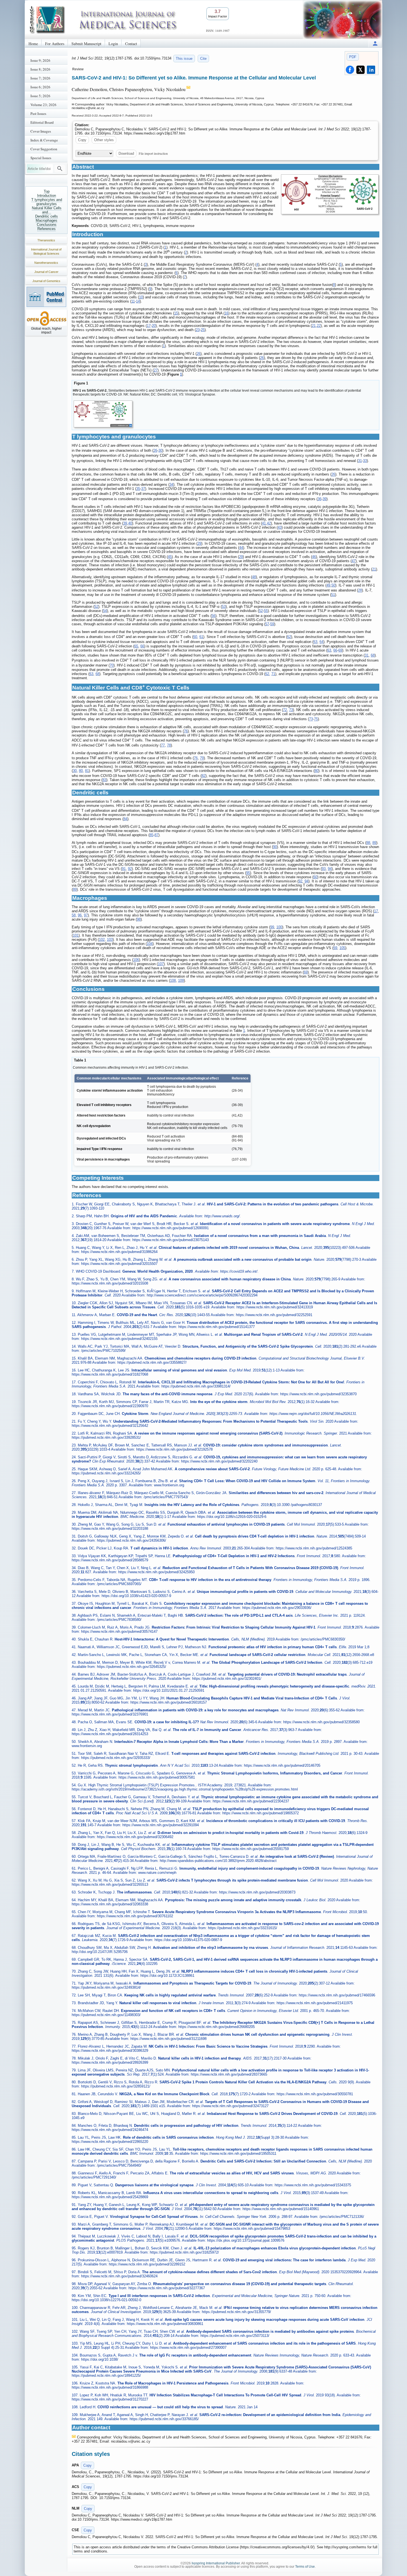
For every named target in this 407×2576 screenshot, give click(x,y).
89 (374, 843)
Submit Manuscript (86, 44)
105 (342, 948)
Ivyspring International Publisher (216, 2563)
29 (199, 543)
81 (87, 771)
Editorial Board (42, 122)
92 (130, 869)
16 (226, 313)
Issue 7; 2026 (40, 78)
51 (333, 595)
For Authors (55, 44)
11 (133, 301)
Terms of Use (305, 2567)
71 (273, 674)
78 (169, 745)
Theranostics (46, 240)
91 (124, 869)
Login (113, 44)
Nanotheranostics (46, 263)
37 (143, 489)
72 (285, 710)
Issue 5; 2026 (40, 96)
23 (198, 330)
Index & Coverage (44, 140)
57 (267, 624)
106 (136, 960)
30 (160, 450)
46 (314, 557)
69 (340, 650)
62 (289, 637)
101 (76, 935)
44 (241, 548)
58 (74, 915)
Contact (131, 44)
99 (272, 927)
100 (279, 927)
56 (213, 616)
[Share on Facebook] (350, 70)
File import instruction (153, 153)
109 (181, 980)
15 (176, 313)
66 (142, 646)
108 (173, 980)
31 (360, 461)
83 (104, 780)
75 (316, 719)
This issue (184, 59)
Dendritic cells (47, 216)
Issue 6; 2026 (40, 87)
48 (254, 577)
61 (201, 637)
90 (275, 847)
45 (170, 557)
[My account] (375, 43)
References (47, 229)
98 (139, 919)
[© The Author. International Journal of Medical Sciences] (330, 194)
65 (136, 646)
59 (272, 624)
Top (47, 191)
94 (330, 869)
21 (314, 326)
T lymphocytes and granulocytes (47, 202)
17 (149, 326)
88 (368, 843)
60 (195, 637)
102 (102, 940)
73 (291, 710)
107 (161, 964)
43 (280, 527)
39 (324, 499)
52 (96, 607)
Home (33, 44)
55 (266, 611)
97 (86, 915)
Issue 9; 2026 (40, 60)
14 (138, 301)
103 (110, 940)
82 (203, 776)
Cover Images (41, 131)
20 (154, 326)
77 (163, 745)
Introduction (47, 196)
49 (328, 585)
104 (150, 944)
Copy (82, 140)
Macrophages (47, 220)
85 (151, 835)
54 (105, 611)
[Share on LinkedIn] (371, 70)
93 (324, 869)
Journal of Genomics (46, 281)
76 (186, 731)
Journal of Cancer (46, 272)
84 (125, 819)
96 (80, 915)
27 (156, 370)
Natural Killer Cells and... (47, 210)
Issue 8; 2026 (40, 69)
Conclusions (47, 225)
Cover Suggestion (44, 149)
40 (130, 523)
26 (199, 354)
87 (156, 835)
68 (373, 655)
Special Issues (41, 158)
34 (171, 485)
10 (141, 297)
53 (224, 607)
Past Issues (38, 113)
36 (320, 499)
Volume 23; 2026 (43, 105)
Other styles (104, 140)
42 (269, 523)
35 (138, 489)
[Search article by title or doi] (60, 169)
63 (315, 642)
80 (81, 771)
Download (126, 153)
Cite (203, 59)
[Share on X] (360, 70)
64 (321, 642)
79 (202, 758)
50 (333, 585)
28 (360, 591)
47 (354, 561)
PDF (353, 57)
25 (203, 330)
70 (112, 666)
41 (264, 523)
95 (248, 873)
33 (365, 461)
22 (319, 326)
